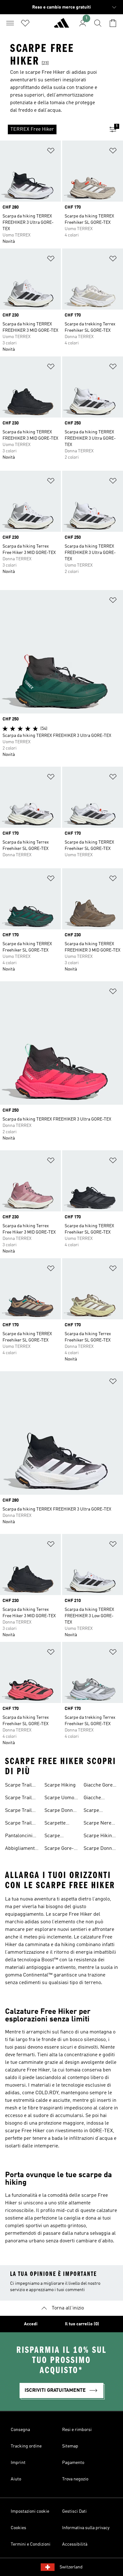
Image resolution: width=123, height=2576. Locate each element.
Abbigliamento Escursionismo (22, 1849)
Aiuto (16, 2479)
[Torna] (61, 26)
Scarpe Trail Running (18, 1786)
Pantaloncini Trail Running (20, 1837)
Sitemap (70, 2446)
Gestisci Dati (74, 2511)
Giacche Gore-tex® (99, 1786)
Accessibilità (75, 2544)
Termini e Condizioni (31, 2544)
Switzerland (71, 2567)
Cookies (18, 2528)
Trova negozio (75, 2479)
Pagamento (73, 2463)
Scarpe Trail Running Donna (18, 1824)
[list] (51, 129)
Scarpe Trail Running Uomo (22, 1811)
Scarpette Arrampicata (58, 1824)
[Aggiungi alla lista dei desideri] (51, 152)
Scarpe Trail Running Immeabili (18, 1799)
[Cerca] (98, 23)
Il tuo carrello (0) (82, 2324)
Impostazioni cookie (30, 2511)
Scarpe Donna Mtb (99, 1849)
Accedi (31, 2324)
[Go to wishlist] (25, 23)
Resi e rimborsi (77, 2430)
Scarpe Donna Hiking (60, 1811)
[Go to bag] (113, 23)
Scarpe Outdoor (92, 1811)
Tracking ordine (26, 2446)
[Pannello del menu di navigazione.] (10, 23)
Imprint (18, 2463)
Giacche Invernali (93, 1799)
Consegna (20, 2430)
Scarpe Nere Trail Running (99, 1824)
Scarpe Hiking (60, 1785)
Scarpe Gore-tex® (59, 1849)
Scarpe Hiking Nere (99, 1837)
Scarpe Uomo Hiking (59, 1799)
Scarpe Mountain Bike (60, 1837)
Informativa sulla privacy (86, 2528)
